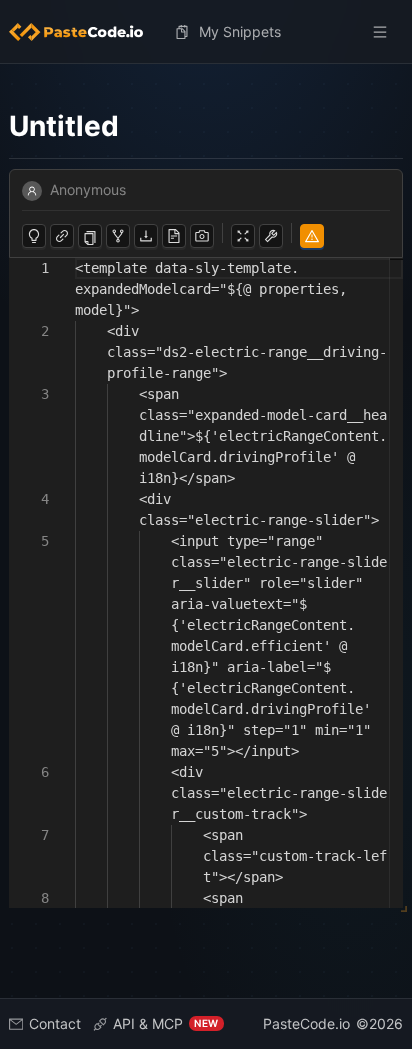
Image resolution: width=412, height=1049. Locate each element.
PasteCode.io (306, 1023)
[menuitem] (84, 32)
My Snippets (240, 31)
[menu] (206, 32)
